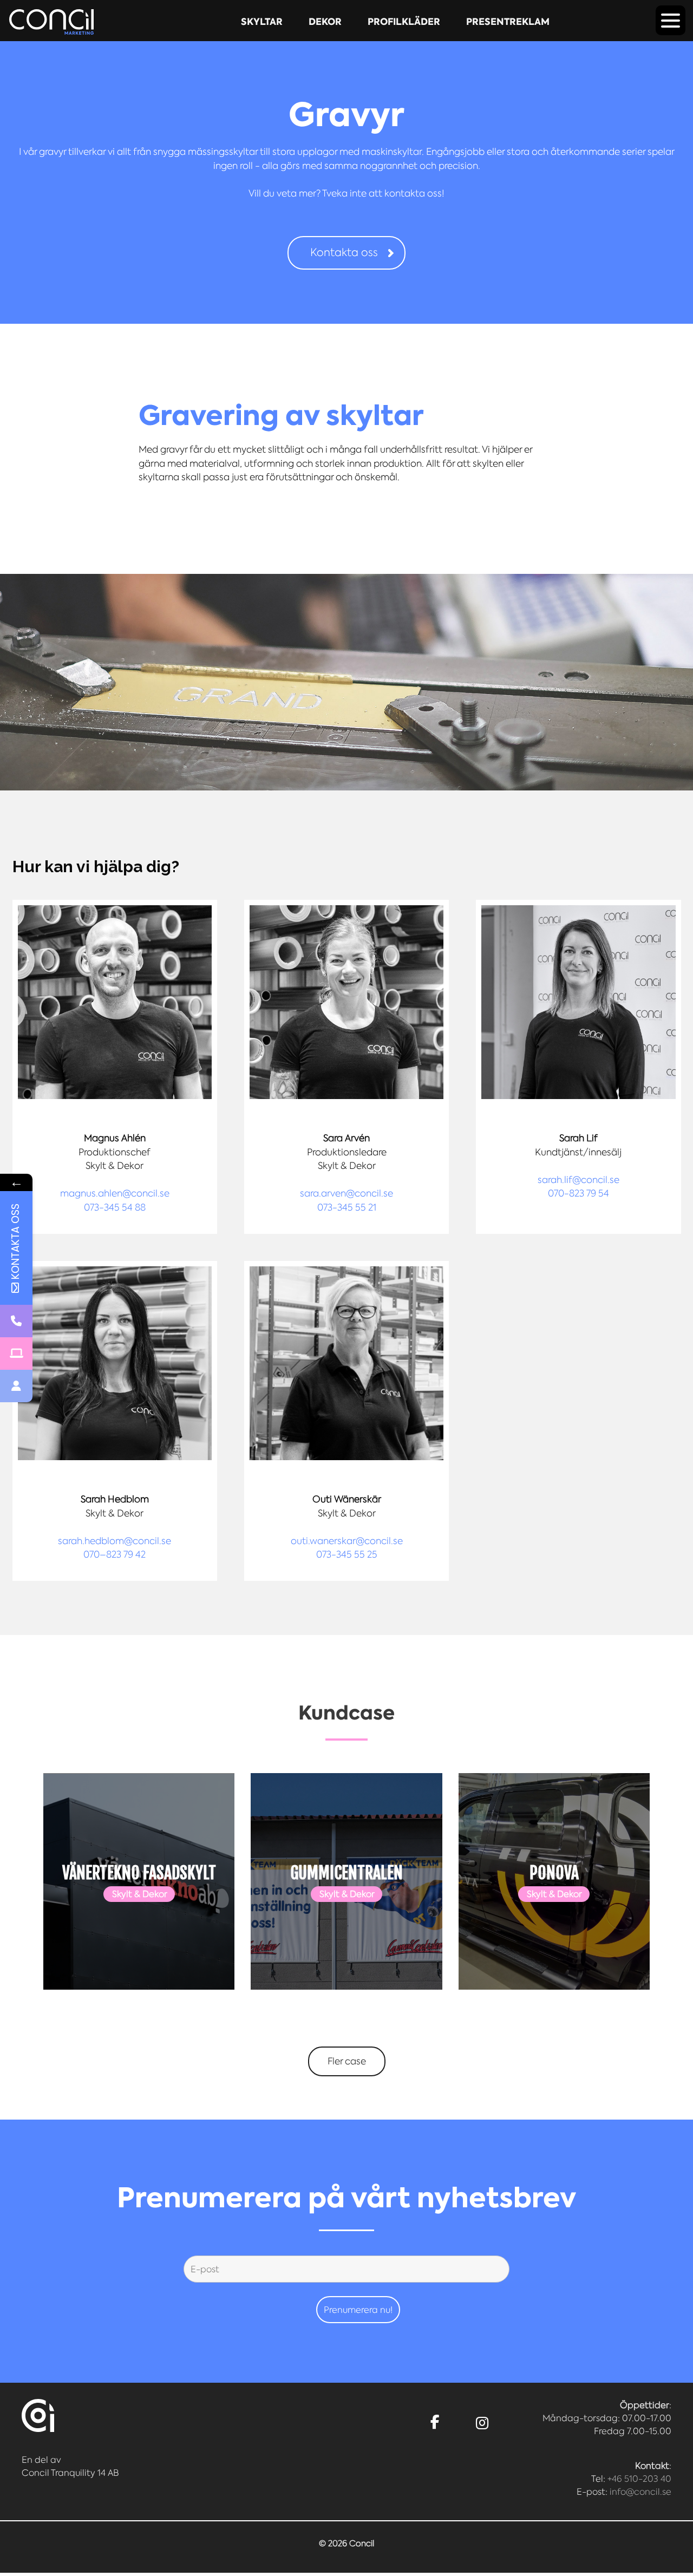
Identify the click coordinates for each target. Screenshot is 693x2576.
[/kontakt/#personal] (16, 1386)
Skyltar (262, 22)
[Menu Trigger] (671, 20)
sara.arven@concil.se (346, 1193)
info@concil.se (640, 2492)
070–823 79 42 (115, 1554)
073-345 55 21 (347, 1207)
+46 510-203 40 (639, 2479)
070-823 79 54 (578, 1193)
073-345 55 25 (347, 1554)
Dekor (325, 22)
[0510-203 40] (16, 1321)
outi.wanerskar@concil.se (347, 1541)
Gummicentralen (346, 1873)
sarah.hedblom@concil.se (115, 1541)
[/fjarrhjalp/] (16, 1354)
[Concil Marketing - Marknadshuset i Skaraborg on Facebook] (435, 2423)
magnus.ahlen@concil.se (115, 1193)
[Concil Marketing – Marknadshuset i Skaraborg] (51, 22)
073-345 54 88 (115, 1207)
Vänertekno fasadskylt (139, 1873)
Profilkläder (404, 22)
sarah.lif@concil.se (578, 1180)
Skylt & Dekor (140, 1894)
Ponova (554, 1873)
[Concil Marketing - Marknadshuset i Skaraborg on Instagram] (482, 2423)
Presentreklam (508, 22)
